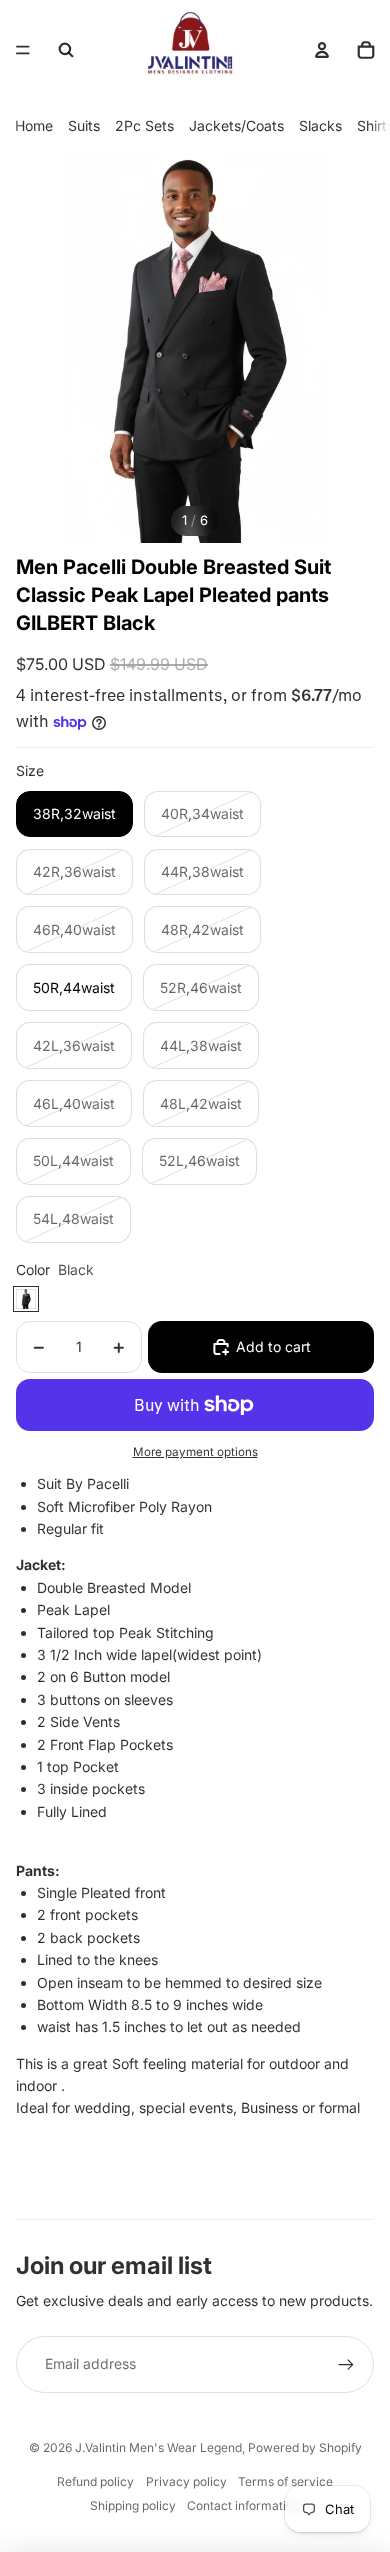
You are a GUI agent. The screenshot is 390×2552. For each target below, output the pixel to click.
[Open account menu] (322, 50)
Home (34, 125)
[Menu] (23, 50)
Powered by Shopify (305, 2447)
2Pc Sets (144, 125)
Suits (84, 125)
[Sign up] (346, 2364)
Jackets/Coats (236, 125)
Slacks (320, 125)
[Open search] (66, 50)
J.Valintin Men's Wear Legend (158, 2447)
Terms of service (285, 2481)
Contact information (243, 2505)
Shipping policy (133, 2505)
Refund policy (95, 2481)
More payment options (195, 1452)
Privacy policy (186, 2481)
